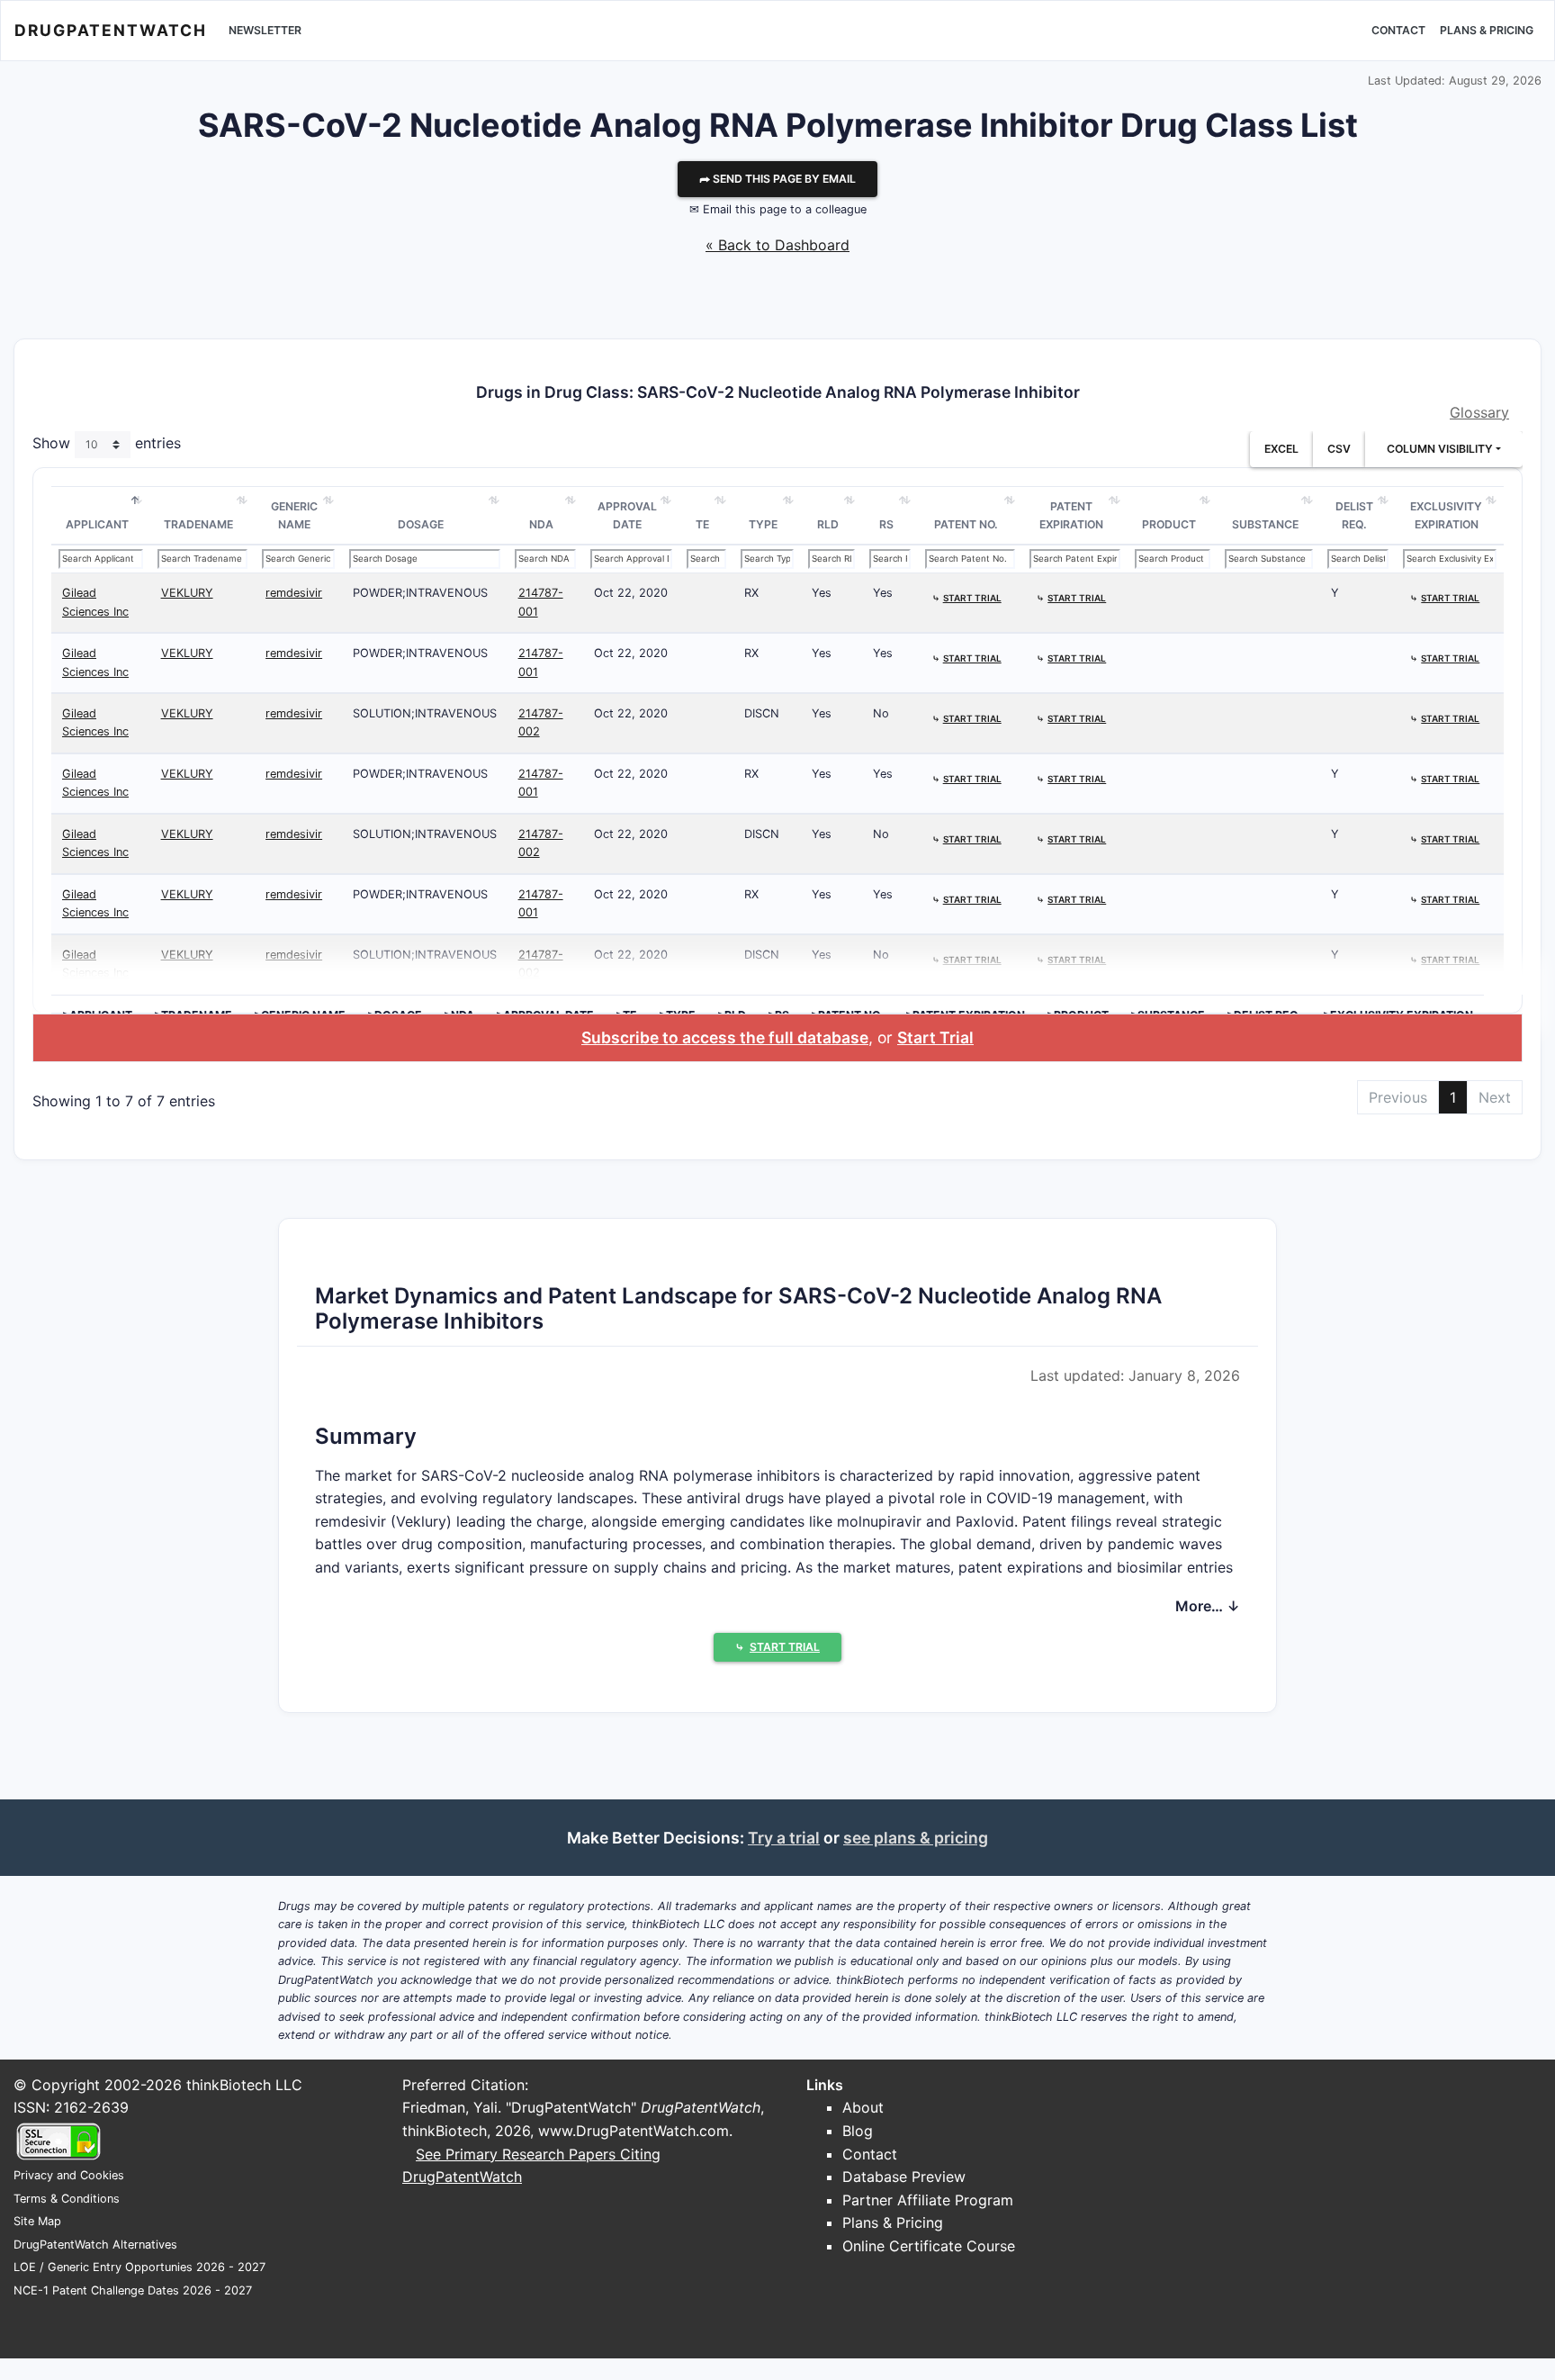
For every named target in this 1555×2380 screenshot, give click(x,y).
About (863, 2107)
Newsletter (265, 30)
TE (702, 524)
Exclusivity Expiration (1446, 515)
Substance (1265, 524)
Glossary (1479, 412)
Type (763, 524)
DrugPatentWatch (111, 30)
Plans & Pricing (1487, 30)
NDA (541, 524)
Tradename (198, 524)
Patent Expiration (1071, 515)
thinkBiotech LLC (244, 2085)
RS (886, 524)
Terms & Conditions (67, 2199)
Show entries (107, 444)
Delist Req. (1354, 515)
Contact (1398, 30)
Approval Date (627, 515)
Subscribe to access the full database (725, 1037)
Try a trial (784, 1838)
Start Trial (935, 1037)
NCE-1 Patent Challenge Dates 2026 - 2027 (133, 2290)
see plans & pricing (916, 1838)
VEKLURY (187, 593)
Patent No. (966, 524)
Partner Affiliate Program (928, 2200)
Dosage (421, 524)
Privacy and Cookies (69, 2175)
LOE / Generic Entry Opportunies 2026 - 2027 (139, 2267)
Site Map (37, 2221)
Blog (858, 2131)
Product (1169, 524)
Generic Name (294, 515)
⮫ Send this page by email (777, 179)
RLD (828, 524)
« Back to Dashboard (777, 245)
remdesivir (294, 593)
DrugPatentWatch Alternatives (95, 2245)
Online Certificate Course (929, 2246)
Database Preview (904, 2177)
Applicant (97, 524)
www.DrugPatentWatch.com (634, 2131)
